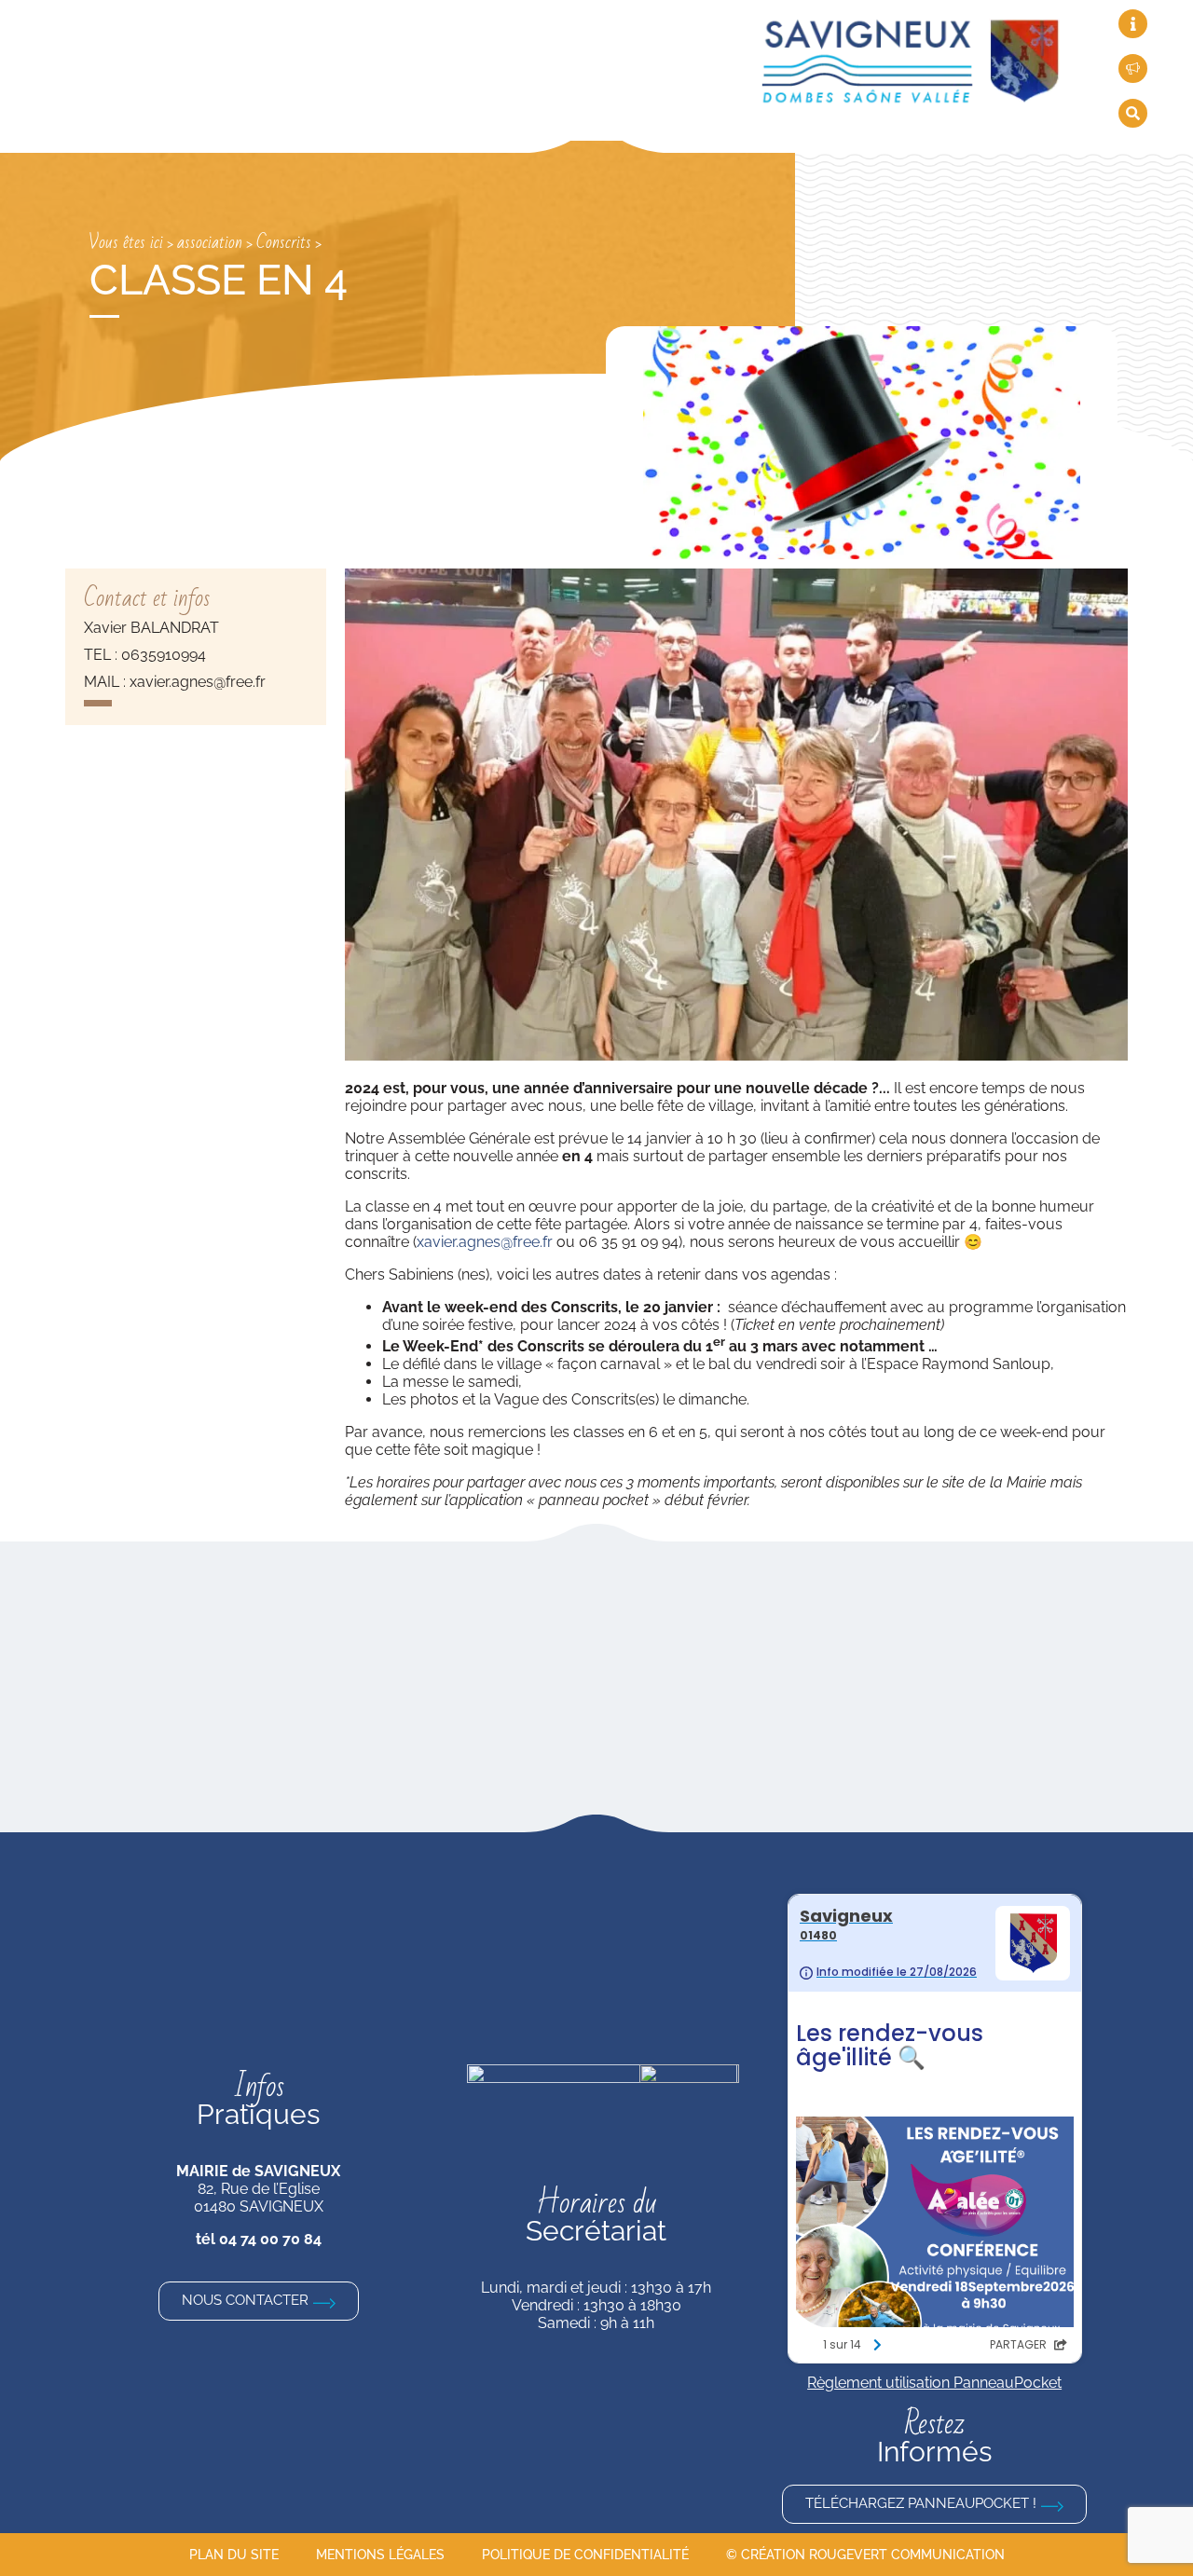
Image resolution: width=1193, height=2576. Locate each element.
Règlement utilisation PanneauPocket (934, 2383)
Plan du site (234, 2555)
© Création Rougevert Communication (865, 2555)
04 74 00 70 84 (270, 2239)
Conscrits (284, 242)
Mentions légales (380, 2555)
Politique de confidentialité (585, 2555)
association (210, 242)
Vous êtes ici (126, 242)
